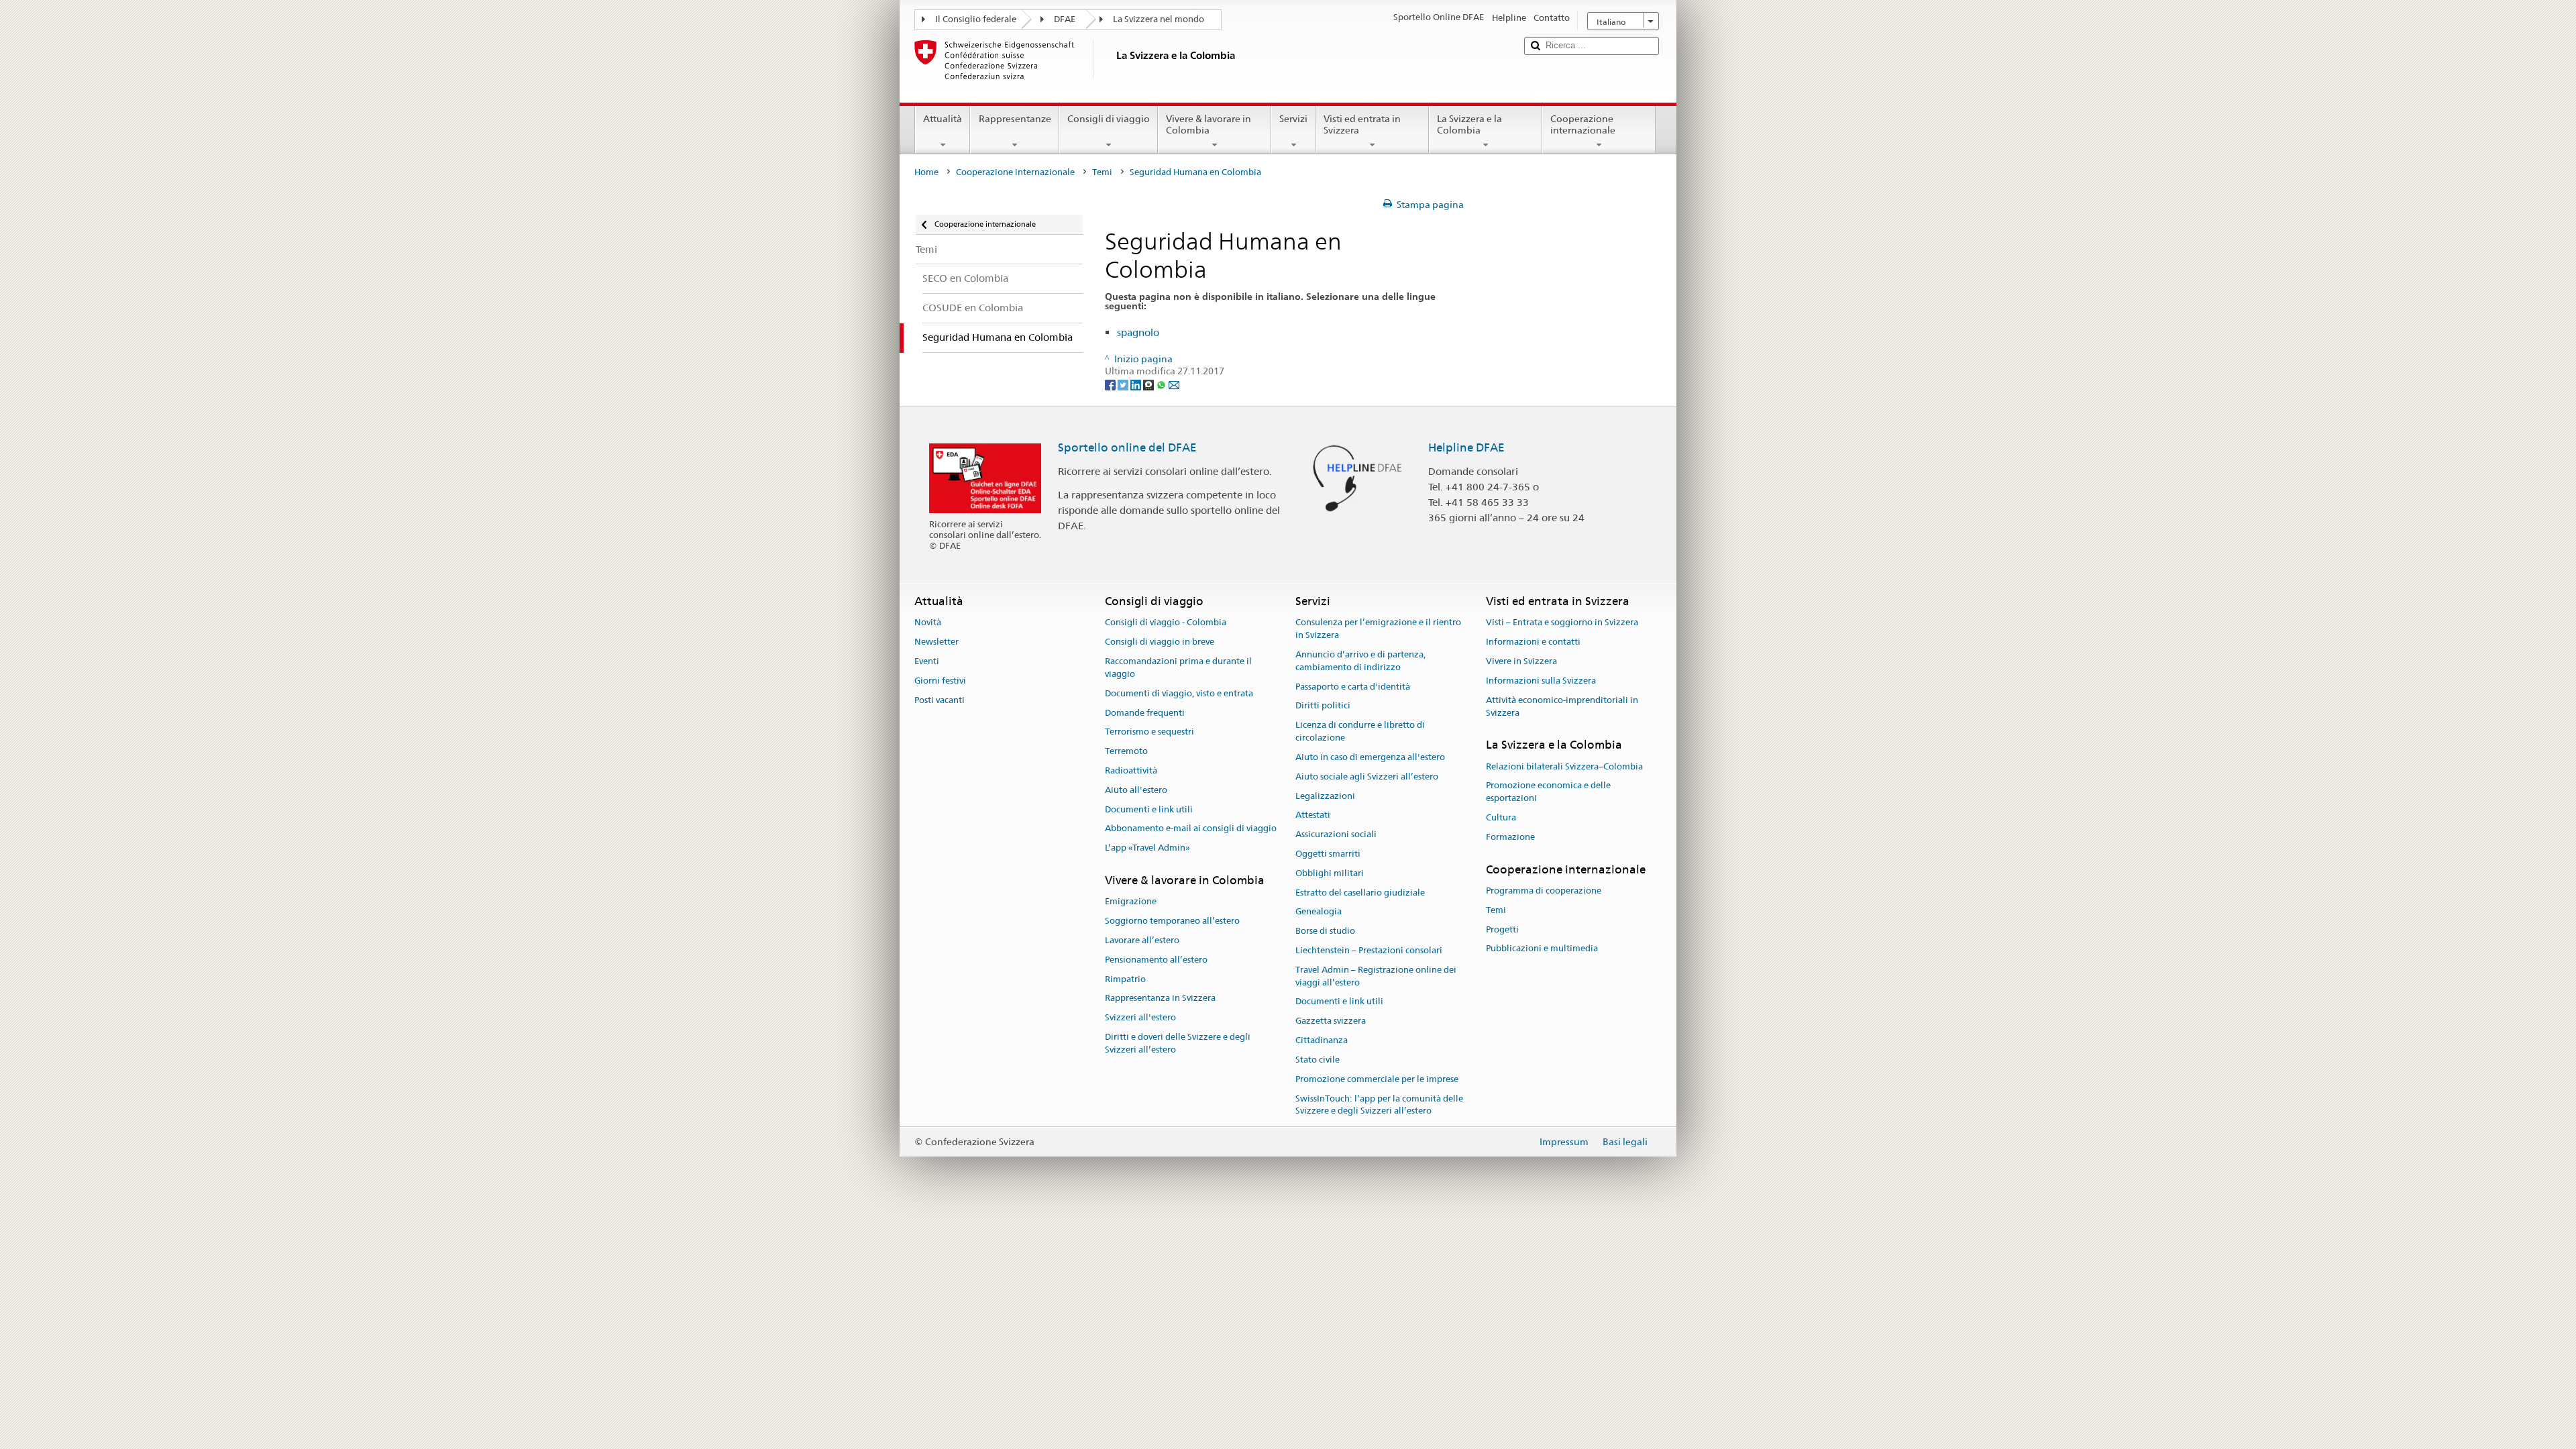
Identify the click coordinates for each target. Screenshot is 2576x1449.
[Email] (1174, 384)
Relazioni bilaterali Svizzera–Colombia (1564, 766)
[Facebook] (1111, 384)
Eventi (927, 661)
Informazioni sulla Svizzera (1541, 681)
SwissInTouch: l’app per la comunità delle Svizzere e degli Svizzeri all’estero (1379, 1105)
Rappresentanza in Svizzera (1160, 999)
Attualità (943, 119)
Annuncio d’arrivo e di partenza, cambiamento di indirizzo (1360, 661)
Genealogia (1319, 912)
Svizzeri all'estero (1140, 1017)
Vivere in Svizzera (1521, 661)
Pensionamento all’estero (1156, 960)
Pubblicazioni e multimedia (1542, 949)
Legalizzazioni (1325, 796)
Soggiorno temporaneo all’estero (1172, 921)
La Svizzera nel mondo (1159, 19)
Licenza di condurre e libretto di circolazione (1360, 732)
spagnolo (1138, 332)
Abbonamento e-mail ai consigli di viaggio (1191, 829)
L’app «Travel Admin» (1147, 848)
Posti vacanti (940, 700)
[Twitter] (1124, 384)
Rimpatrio (1125, 979)
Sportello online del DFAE (1127, 447)
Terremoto (1126, 751)
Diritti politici (1323, 706)
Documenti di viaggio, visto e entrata (1179, 693)
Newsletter (936, 642)
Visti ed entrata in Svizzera (1362, 124)
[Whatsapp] (1162, 384)
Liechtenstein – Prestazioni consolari (1369, 950)
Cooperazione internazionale (1583, 124)
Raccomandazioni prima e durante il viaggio (1178, 667)
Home (926, 172)
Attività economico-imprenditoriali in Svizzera (1562, 706)
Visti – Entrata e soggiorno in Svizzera (1562, 623)
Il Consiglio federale (976, 19)
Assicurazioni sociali (1336, 834)
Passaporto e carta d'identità (1353, 687)
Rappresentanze (1015, 119)
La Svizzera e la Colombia (1469, 124)
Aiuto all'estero (1136, 790)
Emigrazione (1131, 902)
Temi (1102, 172)
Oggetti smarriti (1328, 854)
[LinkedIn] (1137, 384)
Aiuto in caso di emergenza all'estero (1370, 757)
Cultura (1501, 817)
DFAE (1065, 19)
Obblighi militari (1330, 873)
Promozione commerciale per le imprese (1377, 1079)
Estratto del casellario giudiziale (1360, 893)
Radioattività (1131, 770)
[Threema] (1149, 384)
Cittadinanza (1322, 1040)
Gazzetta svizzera (1331, 1021)
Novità (928, 623)
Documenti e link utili (1149, 809)
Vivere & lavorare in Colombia (1209, 124)
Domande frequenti (1145, 713)
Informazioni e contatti (1533, 642)
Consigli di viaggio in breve (1160, 642)
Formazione (1510, 837)
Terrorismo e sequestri (1149, 732)
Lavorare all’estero (1142, 940)
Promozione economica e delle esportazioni (1548, 792)
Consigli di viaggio (1109, 119)
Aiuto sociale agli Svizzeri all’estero (1367, 776)
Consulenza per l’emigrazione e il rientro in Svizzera (1378, 629)
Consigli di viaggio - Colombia (1166, 623)
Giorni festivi (940, 681)
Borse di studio (1325, 931)
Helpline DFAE (1466, 447)
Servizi (1293, 119)
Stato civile (1318, 1060)
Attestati (1313, 815)
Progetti (1502, 929)
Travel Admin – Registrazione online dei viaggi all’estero (1376, 976)
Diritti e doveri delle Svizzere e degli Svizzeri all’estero (1178, 1043)
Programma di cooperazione (1544, 891)
